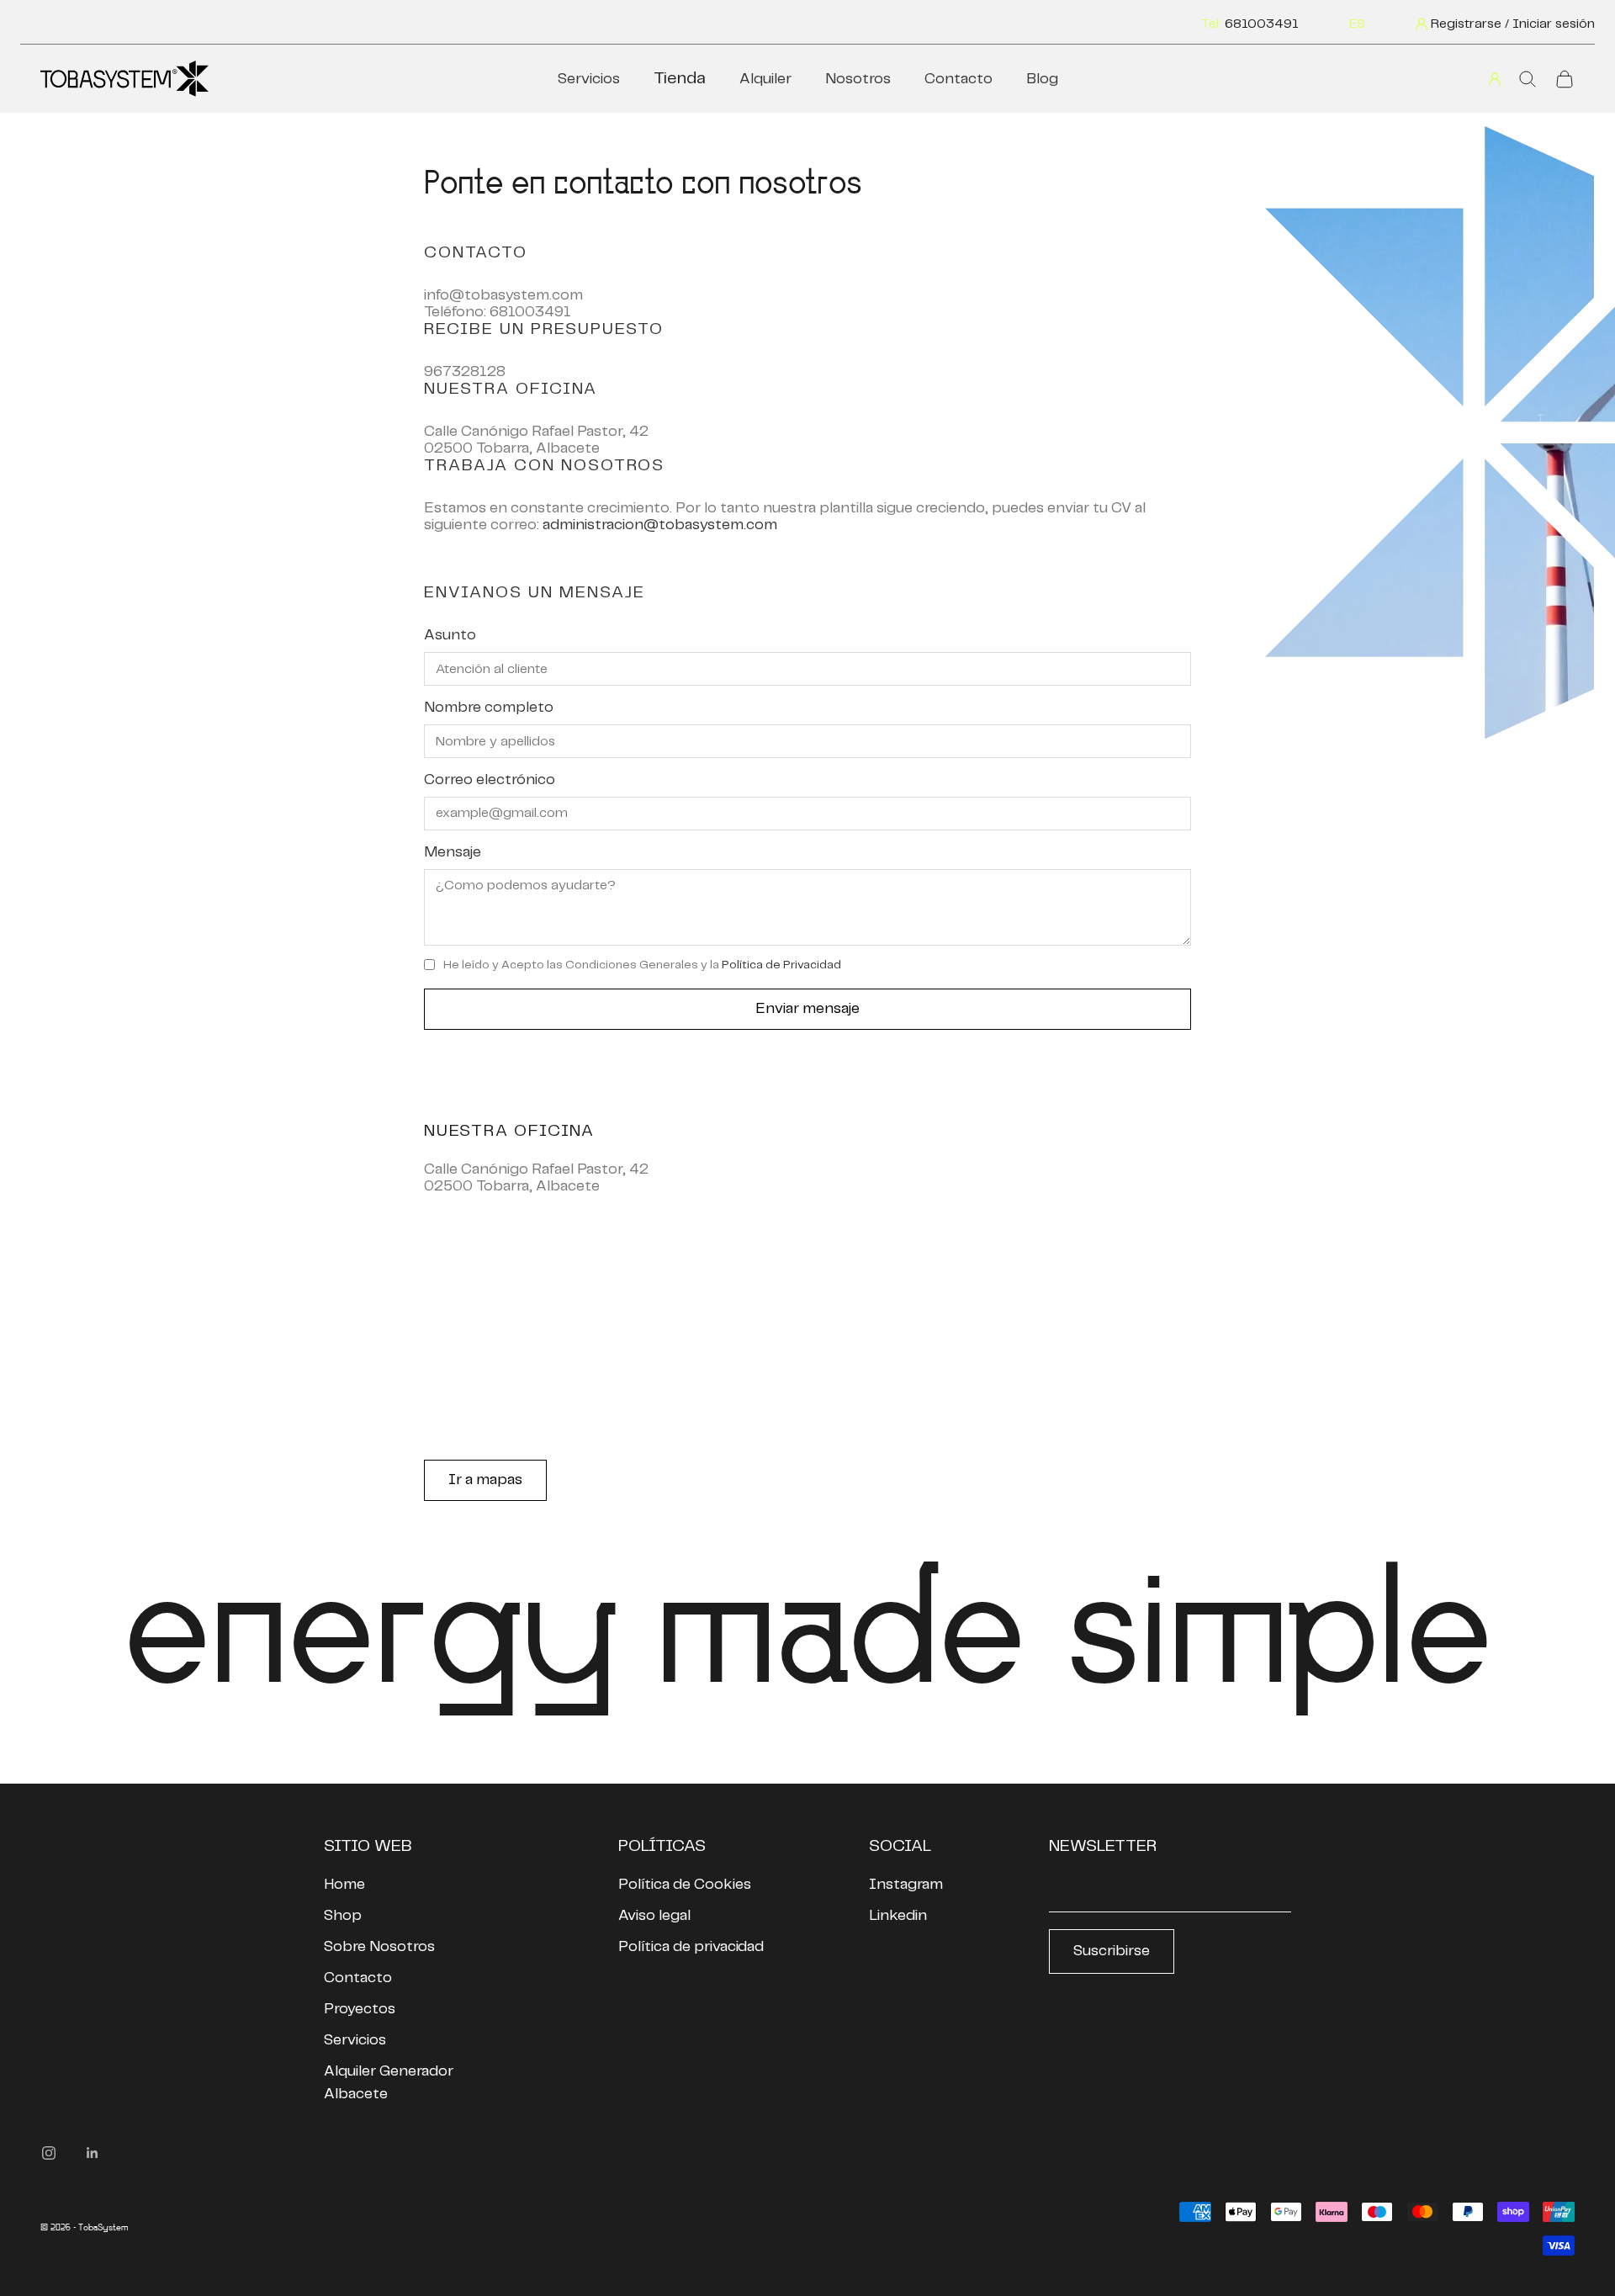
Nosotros (858, 79)
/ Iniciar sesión (1550, 24)
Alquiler (765, 79)
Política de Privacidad (781, 965)
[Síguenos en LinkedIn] (93, 2153)
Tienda (680, 79)
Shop (343, 1916)
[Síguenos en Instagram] (49, 2153)
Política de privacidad (691, 1947)
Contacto (958, 79)
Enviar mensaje (807, 1009)
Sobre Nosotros (379, 1947)
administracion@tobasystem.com (660, 525)
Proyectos (360, 2009)
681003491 (1262, 24)
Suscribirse (1112, 1951)
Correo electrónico (490, 780)
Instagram (906, 1885)
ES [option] (1357, 24)
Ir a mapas (485, 1480)
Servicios (589, 79)
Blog (1042, 79)
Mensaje (453, 852)
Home (344, 1885)
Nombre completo (489, 708)
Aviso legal (654, 1916)
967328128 (465, 372)
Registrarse (1466, 24)
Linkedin (898, 1916)
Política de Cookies (685, 1885)
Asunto (450, 635)
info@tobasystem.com (503, 295)
